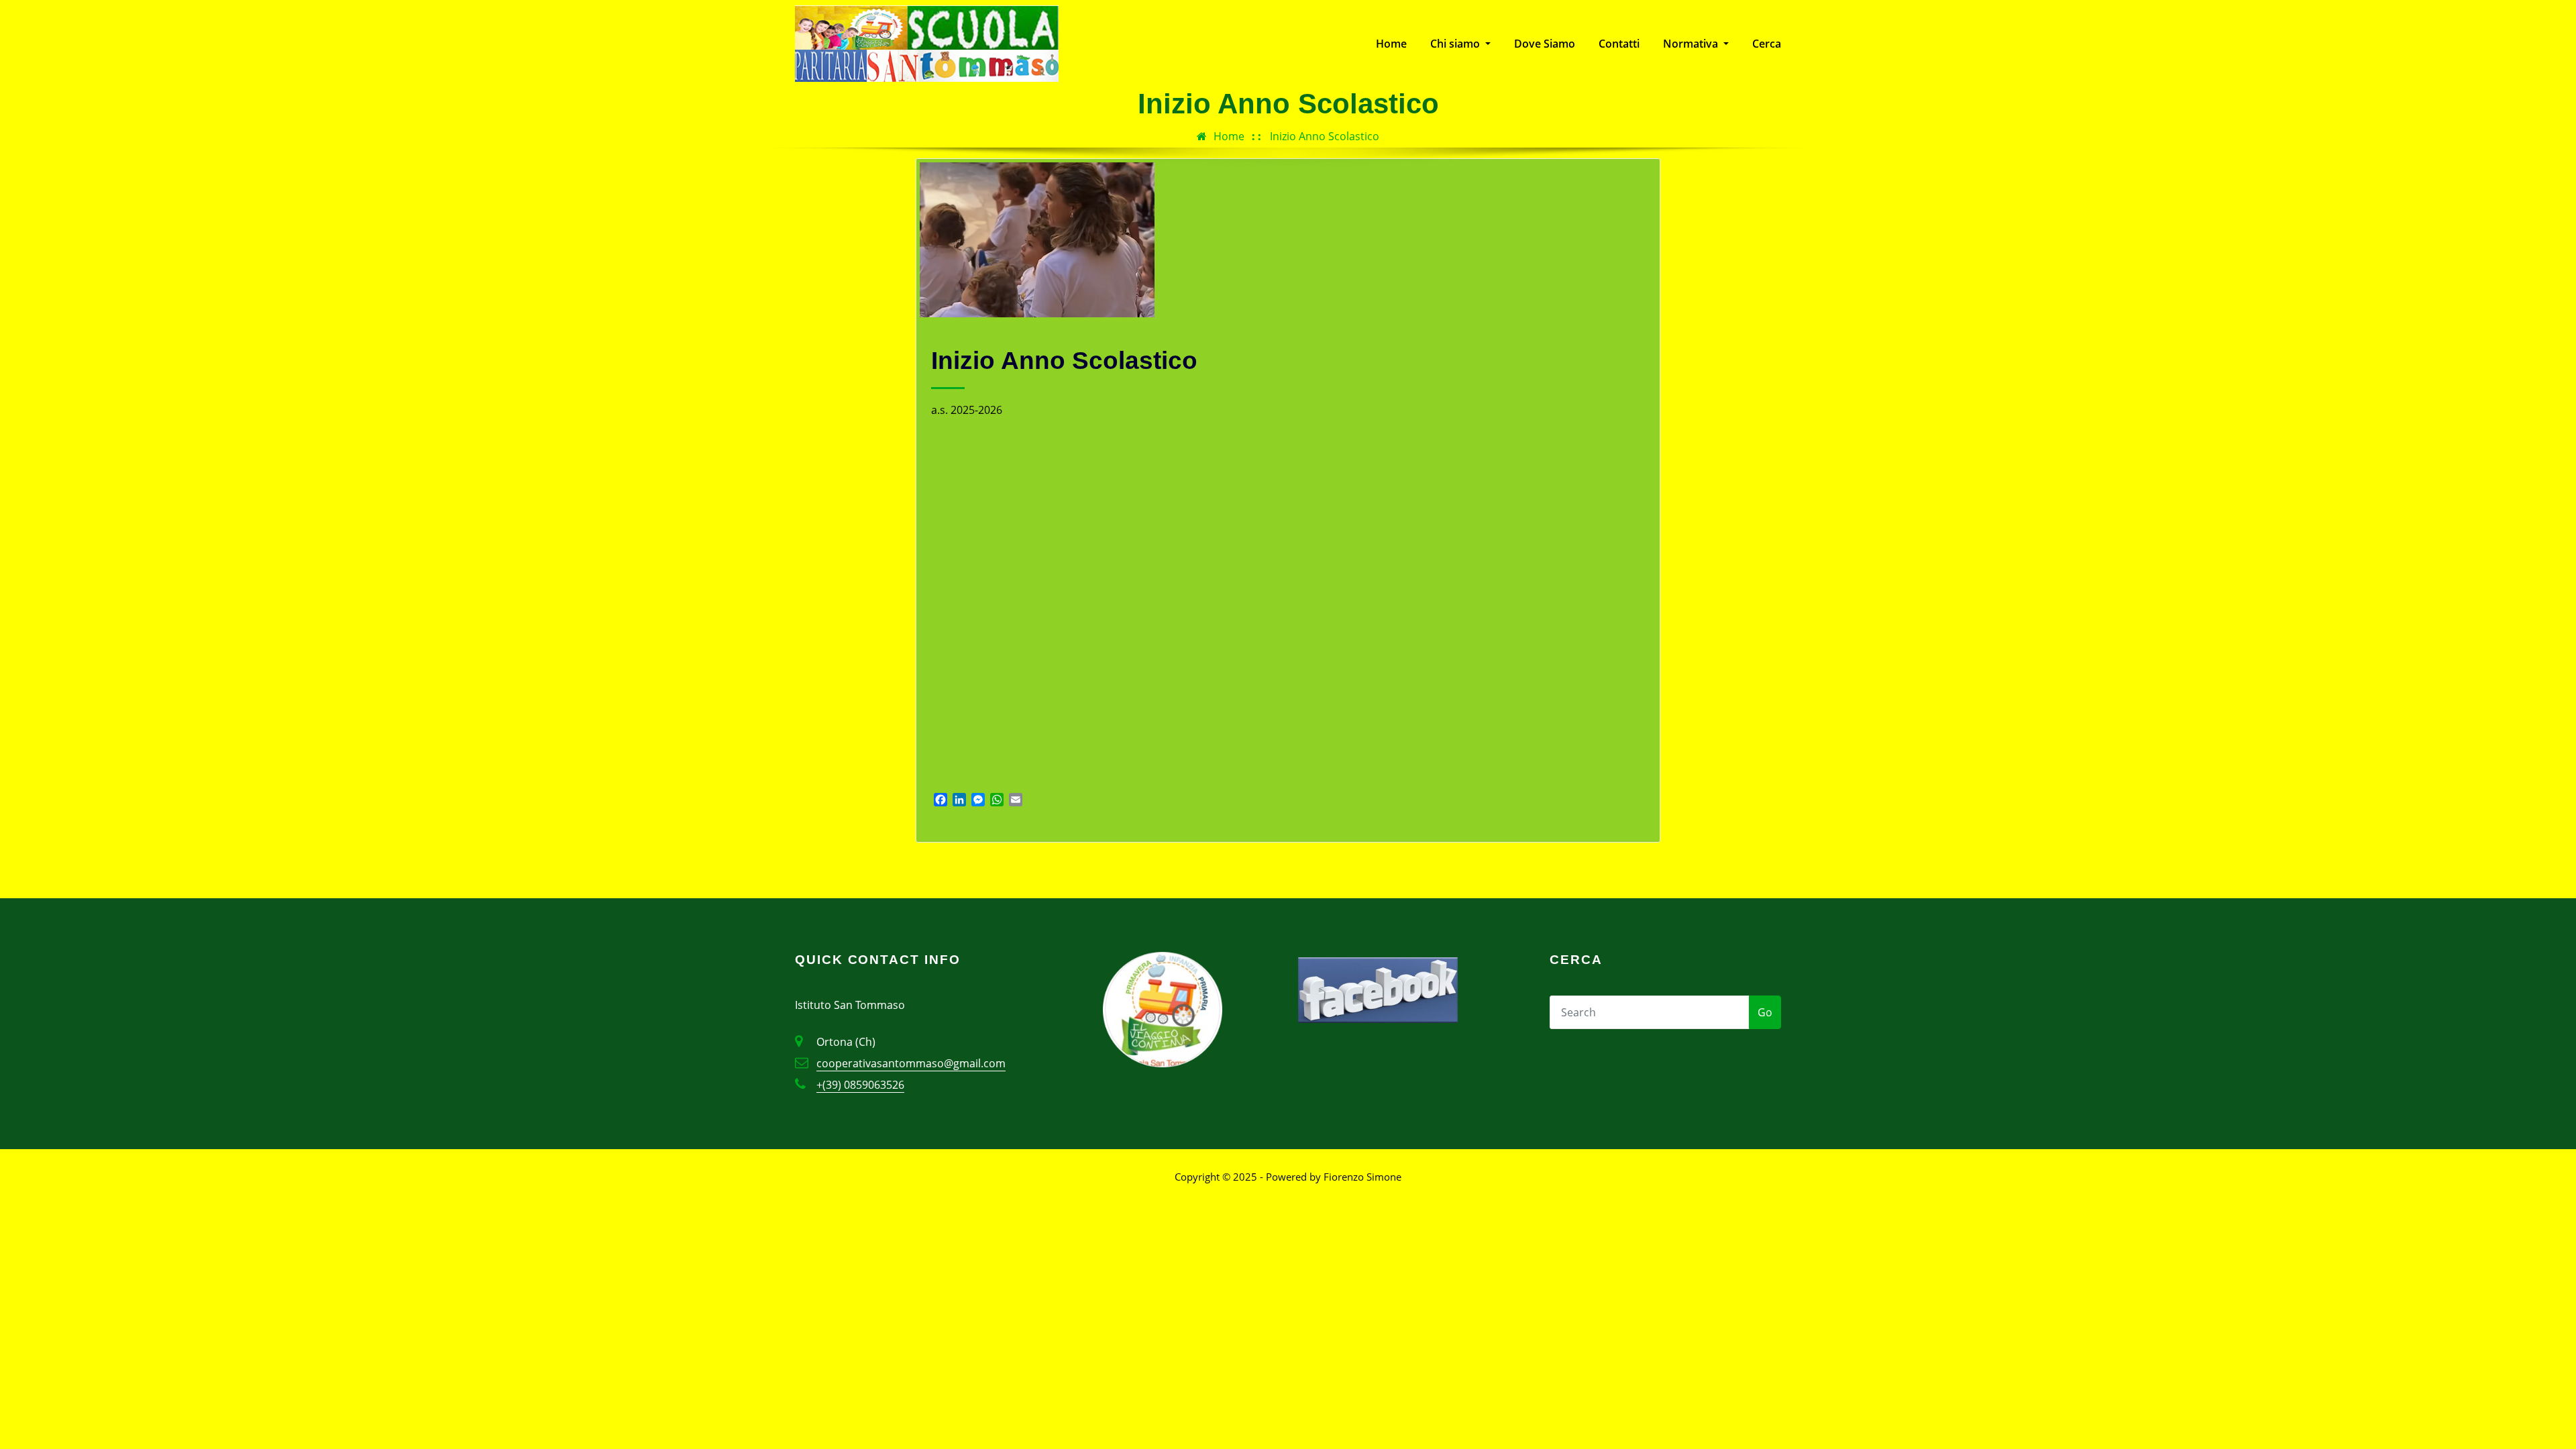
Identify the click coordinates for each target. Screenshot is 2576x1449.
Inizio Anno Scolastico (1325, 136)
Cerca (1767, 44)
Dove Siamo (1545, 44)
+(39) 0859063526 (860, 1085)
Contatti (1619, 44)
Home (1391, 44)
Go (1765, 1012)
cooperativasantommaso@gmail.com (911, 1063)
